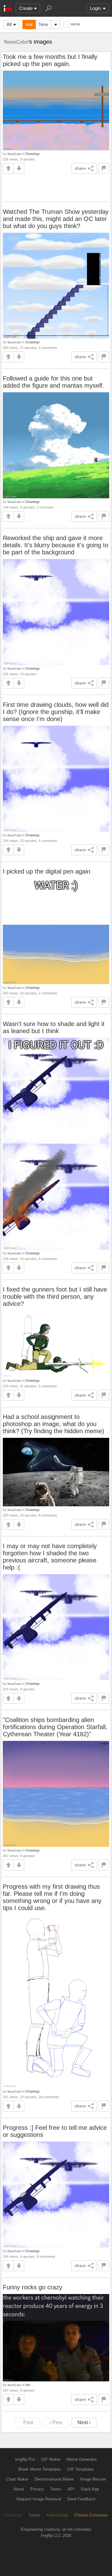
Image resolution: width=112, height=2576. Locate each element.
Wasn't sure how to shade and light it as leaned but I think (54, 1027)
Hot (29, 24)
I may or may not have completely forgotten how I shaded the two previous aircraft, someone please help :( (50, 1557)
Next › (84, 2422)
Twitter (34, 2515)
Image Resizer (93, 2479)
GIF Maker (51, 2459)
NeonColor (16, 42)
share (80, 168)
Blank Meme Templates (40, 2469)
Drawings (33, 154)
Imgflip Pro (25, 2459)
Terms (56, 2489)
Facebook (13, 2515)
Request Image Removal (39, 2499)
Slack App (90, 2489)
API (71, 2489)
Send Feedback (81, 2499)
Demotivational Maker (54, 2479)
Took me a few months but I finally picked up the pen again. (50, 60)
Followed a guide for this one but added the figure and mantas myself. (54, 382)
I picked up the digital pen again (47, 871)
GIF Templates (81, 2469)
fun (28, 2385)
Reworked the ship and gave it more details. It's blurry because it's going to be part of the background (56, 545)
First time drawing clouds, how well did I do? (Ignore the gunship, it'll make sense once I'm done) (56, 712)
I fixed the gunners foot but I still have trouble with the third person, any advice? (55, 1297)
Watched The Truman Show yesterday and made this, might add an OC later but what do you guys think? (56, 219)
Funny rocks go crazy (33, 2287)
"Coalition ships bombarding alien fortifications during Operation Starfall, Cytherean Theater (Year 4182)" (55, 1727)
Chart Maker (17, 2479)
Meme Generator (82, 2459)
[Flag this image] (104, 168)
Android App (57, 2515)
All (9, 24)
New (44, 24)
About (19, 2489)
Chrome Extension (91, 2515)
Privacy (37, 2489)
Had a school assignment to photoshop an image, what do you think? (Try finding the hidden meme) (54, 1424)
